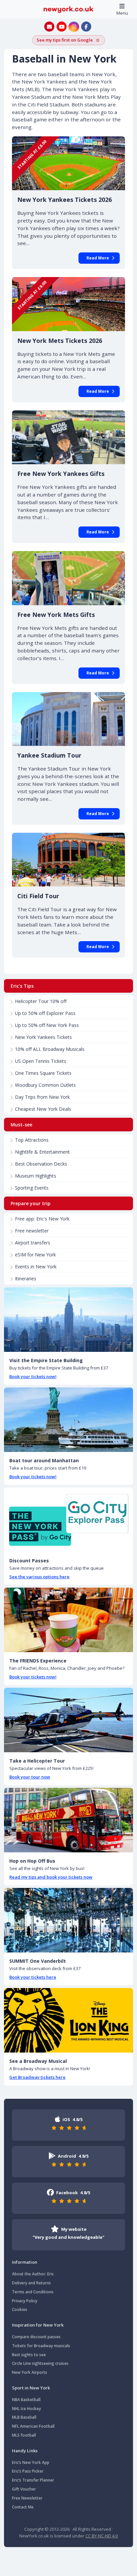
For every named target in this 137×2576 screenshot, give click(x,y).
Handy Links (25, 2451)
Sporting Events (32, 1188)
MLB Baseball (24, 2417)
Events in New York (36, 1267)
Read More (98, 258)
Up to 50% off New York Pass (47, 1025)
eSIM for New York (35, 1255)
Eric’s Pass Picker (28, 2471)
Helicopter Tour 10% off (41, 1001)
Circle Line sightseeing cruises (40, 2363)
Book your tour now (30, 1777)
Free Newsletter (27, 2498)
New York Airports (30, 2372)
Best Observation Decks (41, 1164)
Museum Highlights (36, 1176)
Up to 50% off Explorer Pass (45, 1013)
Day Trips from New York (42, 1097)
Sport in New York (31, 2388)
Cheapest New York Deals (43, 1109)
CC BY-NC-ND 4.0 (102, 2536)
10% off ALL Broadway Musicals (50, 1049)
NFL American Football (33, 2426)
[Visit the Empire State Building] (68, 1320)
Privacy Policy (25, 2301)
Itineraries (26, 1279)
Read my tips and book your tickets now (51, 1877)
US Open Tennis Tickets (41, 1061)
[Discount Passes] (68, 1520)
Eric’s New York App (31, 2462)
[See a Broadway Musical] (68, 2020)
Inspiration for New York (38, 2325)
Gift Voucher (24, 2489)
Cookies (20, 2309)
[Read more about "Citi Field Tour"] (68, 860)
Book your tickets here (33, 1977)
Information (25, 2262)
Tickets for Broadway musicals (41, 2346)
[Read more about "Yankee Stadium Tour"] (68, 719)
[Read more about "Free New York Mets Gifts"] (68, 578)
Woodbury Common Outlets (45, 1085)
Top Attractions (32, 1140)
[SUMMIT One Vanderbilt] (68, 1920)
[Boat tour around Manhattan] (68, 1420)
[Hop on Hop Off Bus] (68, 1820)
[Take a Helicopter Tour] (68, 1720)
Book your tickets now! (33, 1376)
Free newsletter (32, 1231)
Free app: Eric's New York (42, 1219)
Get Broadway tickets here (37, 2077)
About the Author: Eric (33, 2274)
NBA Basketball (26, 2400)
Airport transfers (33, 1243)
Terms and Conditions (33, 2292)
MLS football (24, 2435)
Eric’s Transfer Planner (33, 2480)
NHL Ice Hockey (26, 2409)
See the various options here (39, 1577)
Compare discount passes (36, 2337)
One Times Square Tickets (43, 1073)
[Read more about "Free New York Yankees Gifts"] (68, 437)
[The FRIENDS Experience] (68, 1620)
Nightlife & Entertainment (42, 1152)
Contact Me (23, 2507)
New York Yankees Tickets (43, 1037)
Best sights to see (29, 2355)
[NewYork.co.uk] (68, 9)
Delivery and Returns (31, 2283)
